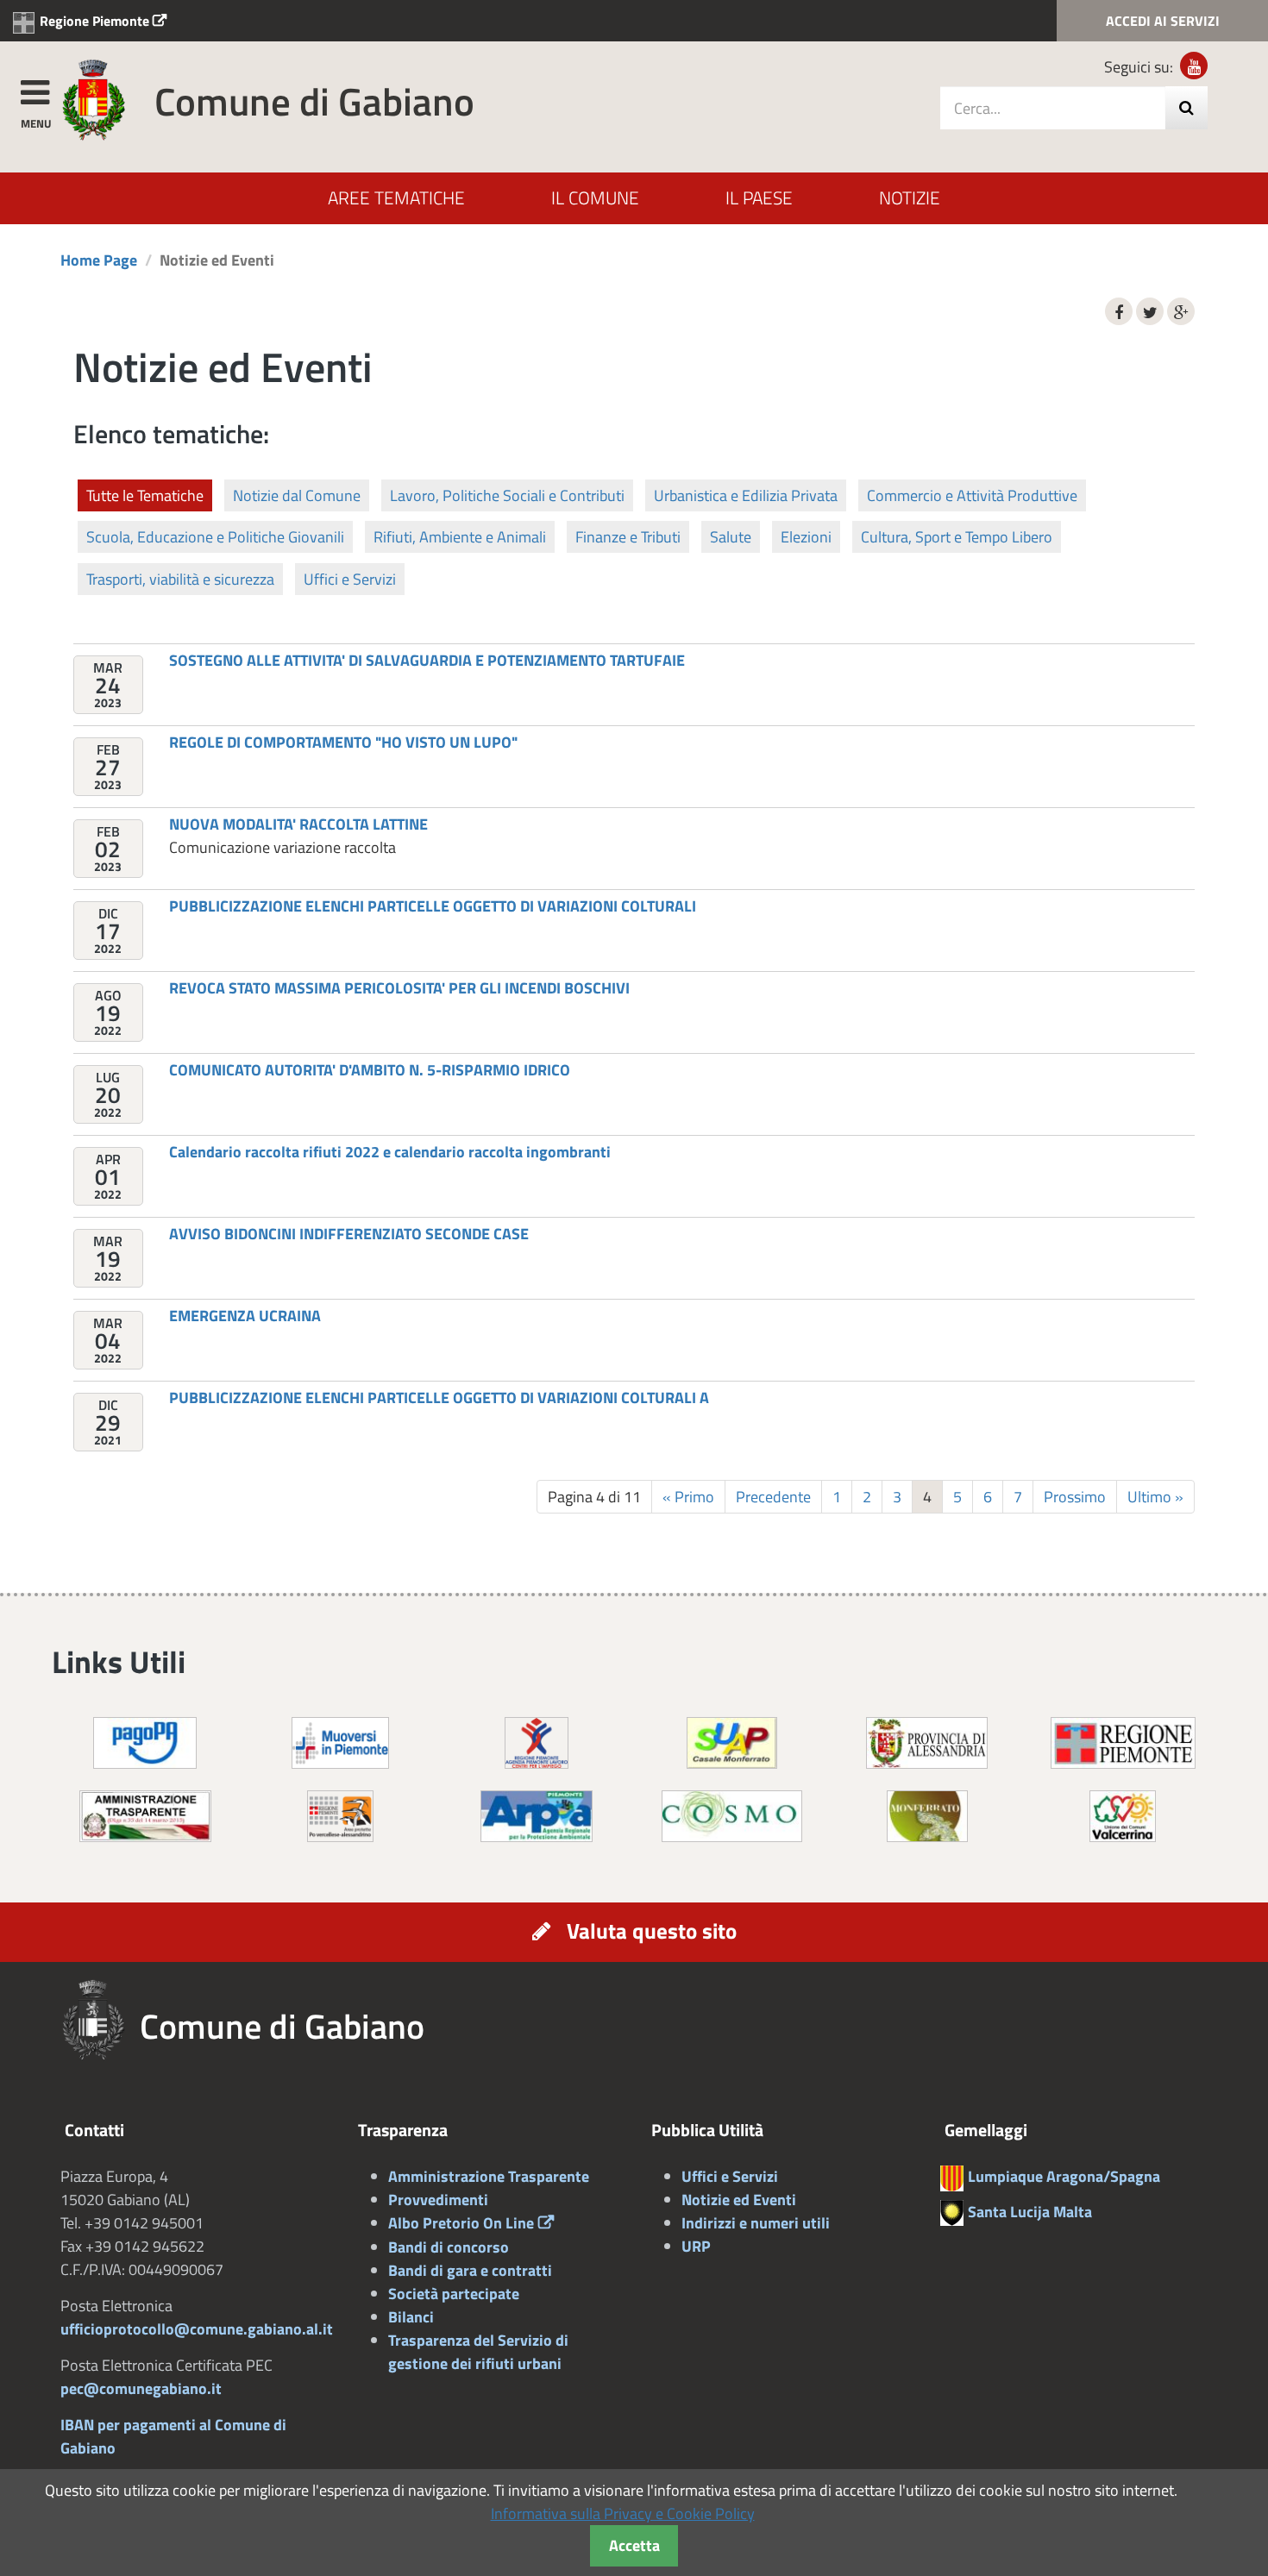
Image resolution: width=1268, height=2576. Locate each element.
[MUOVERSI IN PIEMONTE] (340, 1742)
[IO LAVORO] (537, 1742)
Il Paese (759, 197)
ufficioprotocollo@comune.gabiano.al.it (197, 2329)
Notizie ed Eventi (739, 2200)
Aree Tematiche (396, 197)
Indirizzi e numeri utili (756, 2223)
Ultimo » (1155, 1497)
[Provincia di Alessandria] (927, 1742)
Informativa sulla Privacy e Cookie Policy (623, 2513)
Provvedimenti (438, 2200)
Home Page (99, 260)
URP (696, 2246)
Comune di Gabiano (314, 101)
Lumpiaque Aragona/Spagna (1064, 2176)
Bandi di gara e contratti (470, 2270)
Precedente (773, 1497)
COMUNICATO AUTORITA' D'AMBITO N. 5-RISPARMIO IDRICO (370, 1070)
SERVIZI (1163, 21)
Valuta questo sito (652, 1931)
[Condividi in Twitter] (1150, 311)
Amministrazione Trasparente (489, 2176)
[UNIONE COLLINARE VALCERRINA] (1123, 1815)
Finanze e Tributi (628, 537)
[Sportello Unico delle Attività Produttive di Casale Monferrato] (732, 1742)
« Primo (688, 1497)
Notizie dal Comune (297, 495)
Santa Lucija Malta (1030, 2212)
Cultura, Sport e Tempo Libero (957, 537)
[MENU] (35, 90)
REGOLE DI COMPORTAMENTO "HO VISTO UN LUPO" (343, 742)
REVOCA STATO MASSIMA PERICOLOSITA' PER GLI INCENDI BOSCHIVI (399, 988)
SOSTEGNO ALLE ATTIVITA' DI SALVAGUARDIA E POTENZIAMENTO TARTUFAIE (427, 660)
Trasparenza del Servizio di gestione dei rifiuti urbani (478, 2352)
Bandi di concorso (449, 2247)
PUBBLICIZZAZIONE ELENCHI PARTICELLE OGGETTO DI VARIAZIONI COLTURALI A (439, 1398)
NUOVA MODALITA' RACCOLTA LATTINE (298, 824)
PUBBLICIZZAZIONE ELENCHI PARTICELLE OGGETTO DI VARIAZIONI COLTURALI (433, 906)
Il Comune (595, 197)
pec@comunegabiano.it (141, 2388)
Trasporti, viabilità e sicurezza (180, 579)
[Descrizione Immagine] (340, 1815)
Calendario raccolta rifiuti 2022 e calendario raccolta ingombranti (390, 1152)
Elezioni (806, 537)
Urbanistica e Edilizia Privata (746, 495)
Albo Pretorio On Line (461, 2223)
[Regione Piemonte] (1123, 1742)
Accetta (634, 2545)
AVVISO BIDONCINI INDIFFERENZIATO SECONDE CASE (349, 1234)
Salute (731, 537)
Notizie (910, 197)
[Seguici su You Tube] (1194, 66)
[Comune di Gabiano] (94, 99)
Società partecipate (454, 2294)
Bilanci (411, 2317)
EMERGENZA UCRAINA (245, 1316)
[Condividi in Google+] (1181, 311)
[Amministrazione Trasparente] (145, 1815)
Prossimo (1075, 1497)
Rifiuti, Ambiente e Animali (460, 537)
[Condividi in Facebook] (1119, 311)
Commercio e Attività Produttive (972, 495)
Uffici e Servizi (350, 579)
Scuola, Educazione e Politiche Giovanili (215, 537)
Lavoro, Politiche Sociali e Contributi (507, 495)
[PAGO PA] (145, 1742)
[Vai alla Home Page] (100, 2021)
